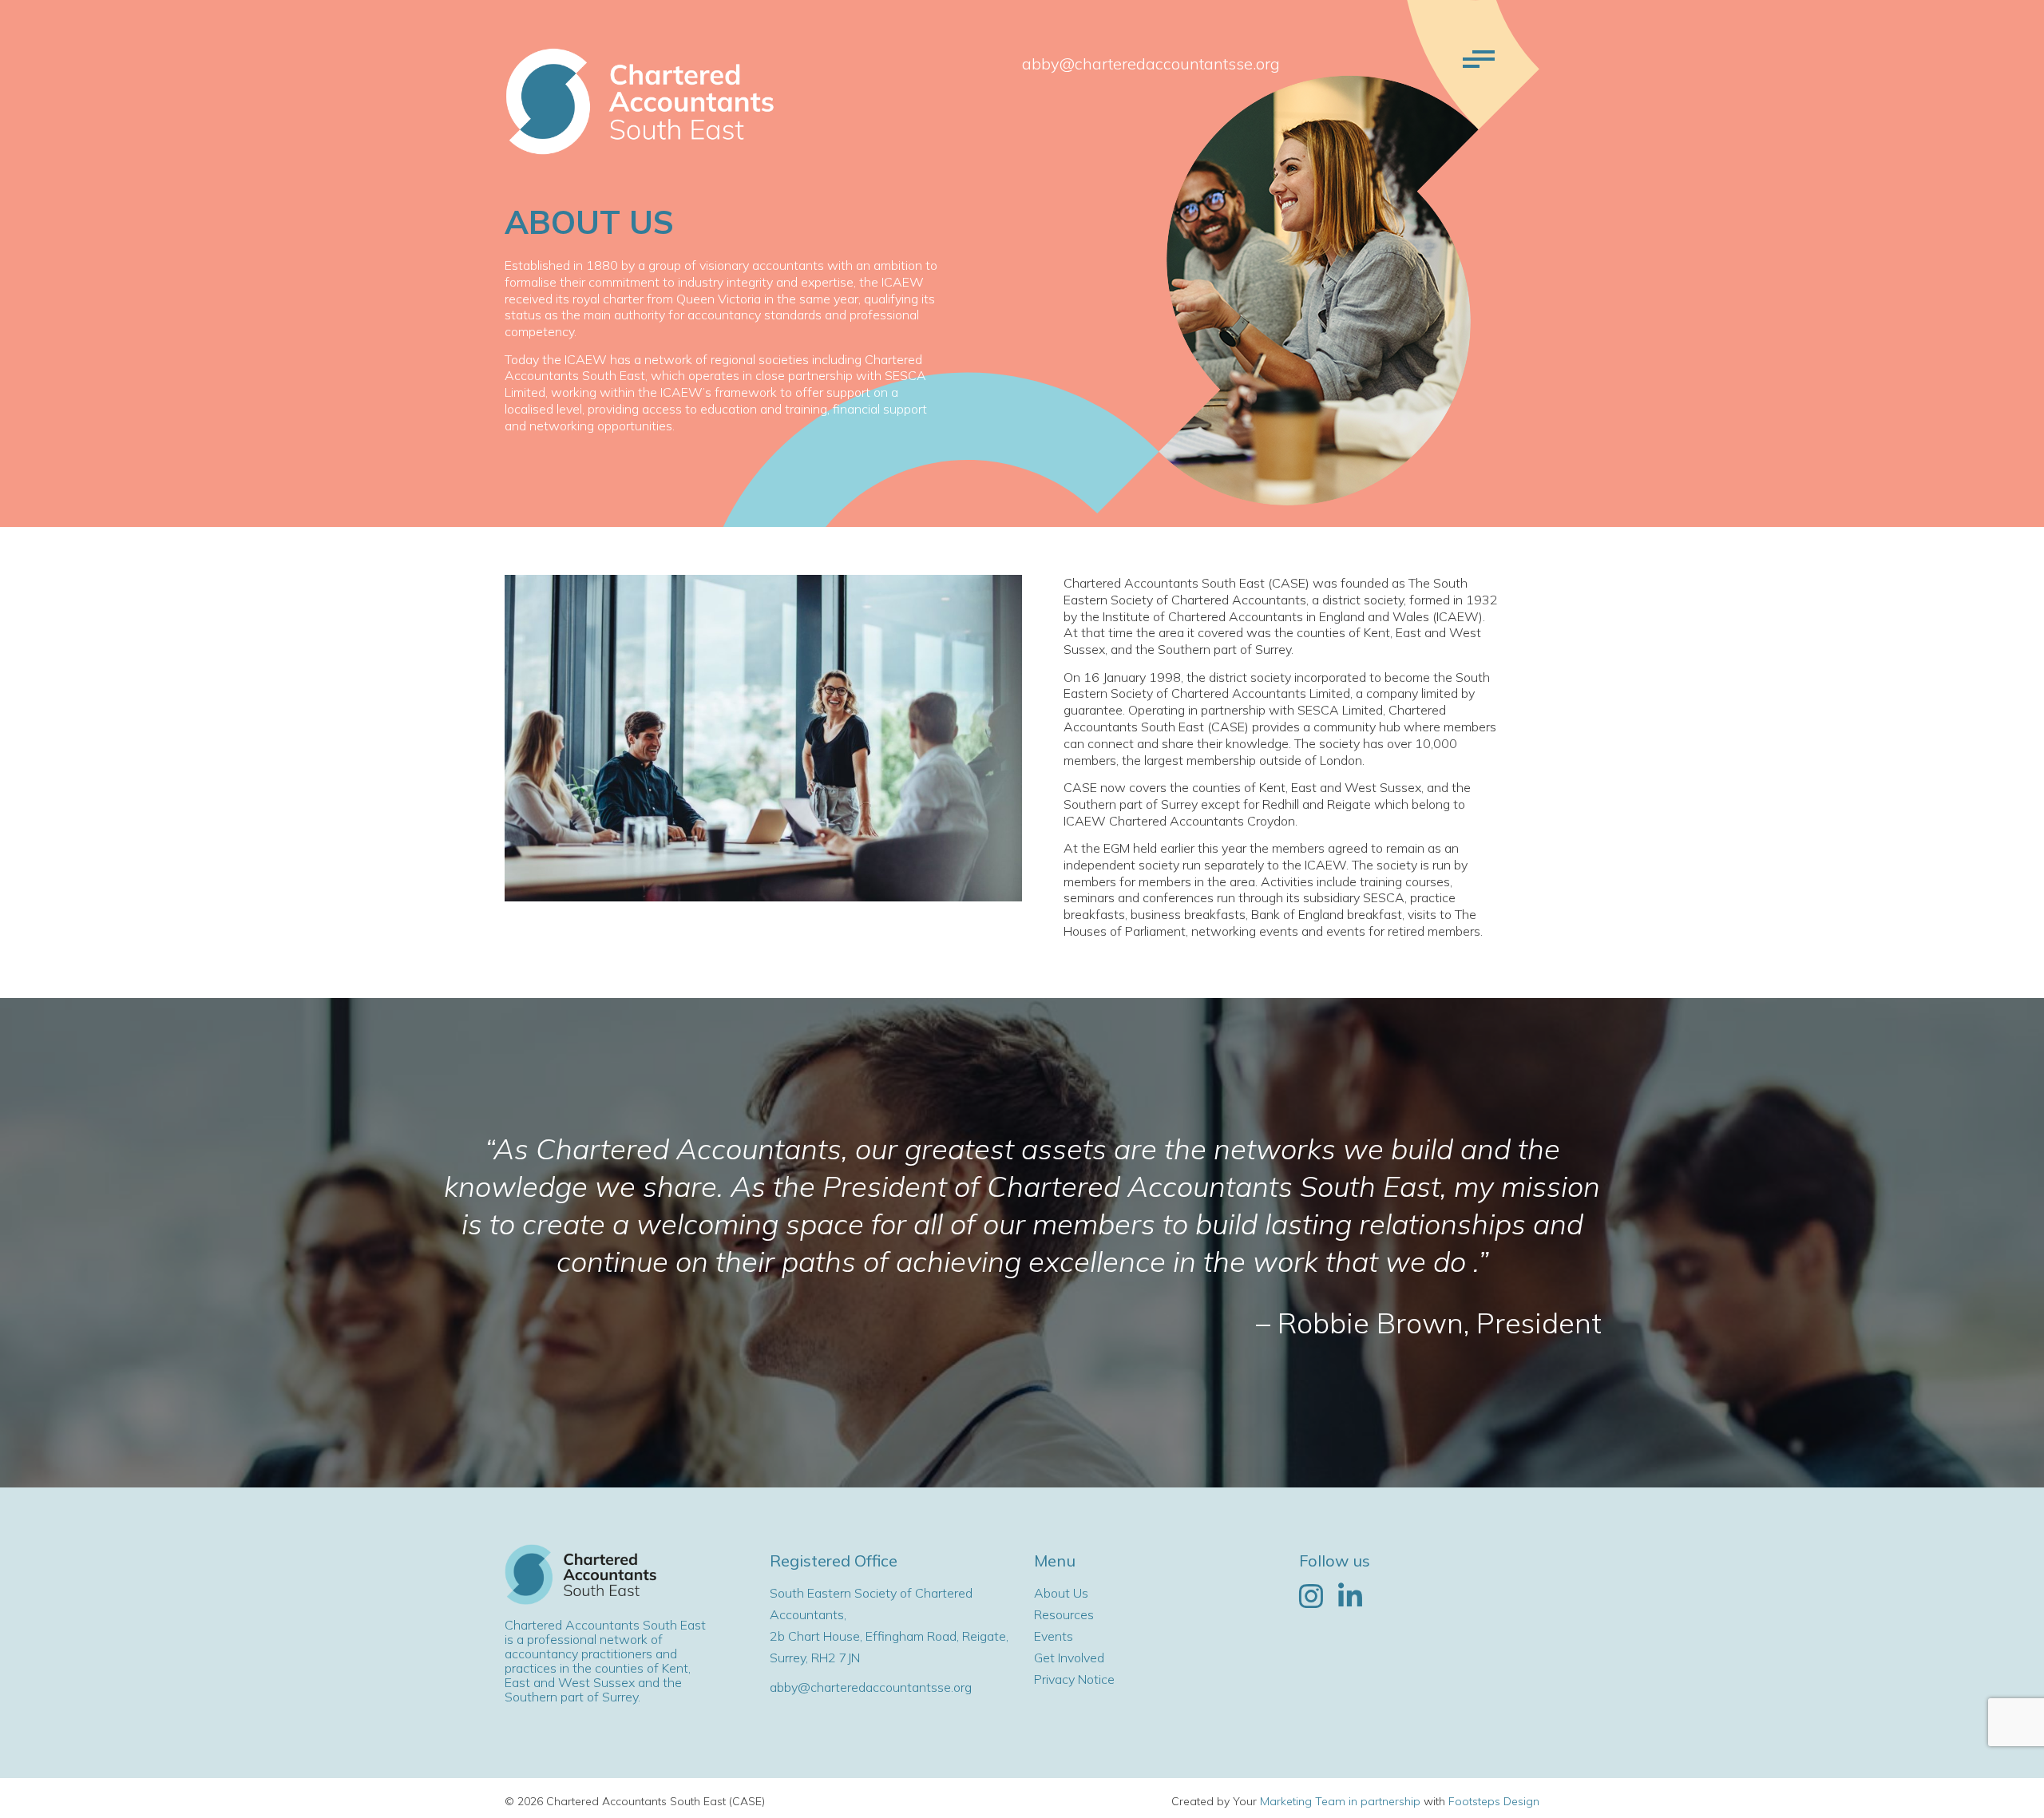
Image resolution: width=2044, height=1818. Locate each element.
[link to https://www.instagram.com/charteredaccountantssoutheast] (1311, 1596)
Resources (1064, 1614)
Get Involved (1069, 1658)
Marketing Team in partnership (1340, 1801)
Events (1054, 1636)
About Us (1061, 1593)
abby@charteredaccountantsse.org (1151, 63)
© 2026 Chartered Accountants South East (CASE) (635, 1801)
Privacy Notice (1074, 1679)
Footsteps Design (1494, 1801)
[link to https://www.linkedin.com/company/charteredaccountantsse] (1350, 1596)
